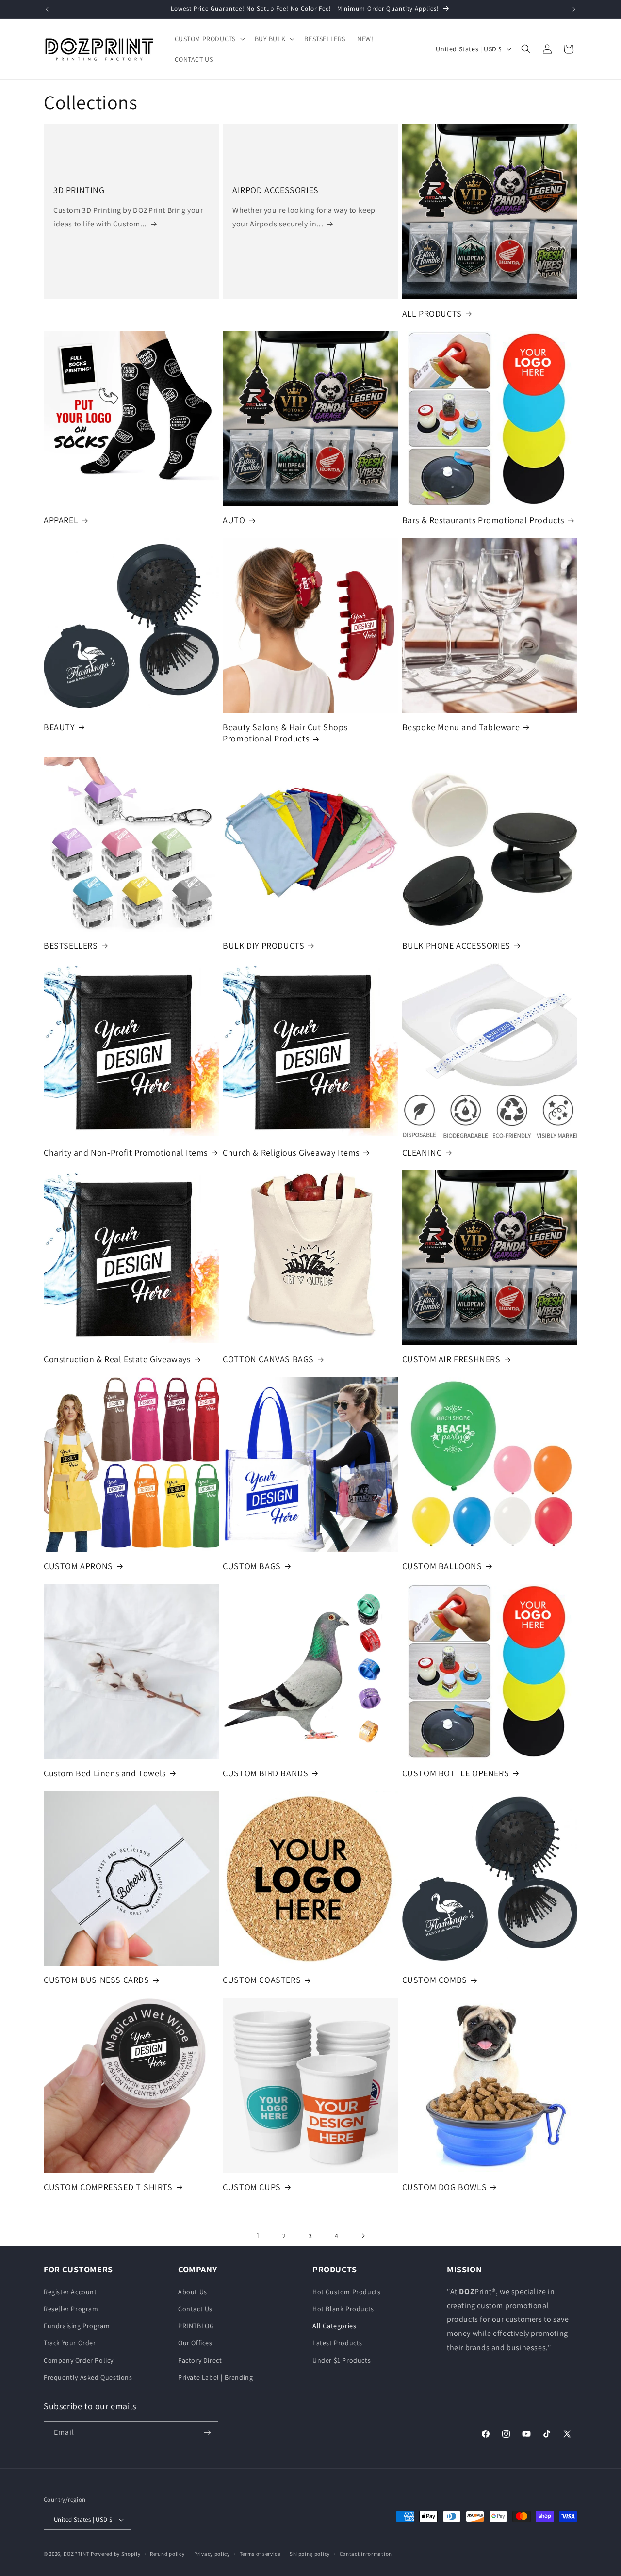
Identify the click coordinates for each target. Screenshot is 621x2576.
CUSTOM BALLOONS (442, 1566)
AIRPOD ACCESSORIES (276, 190)
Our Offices (195, 2343)
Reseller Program (71, 2309)
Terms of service (260, 2554)
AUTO (234, 520)
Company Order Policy (79, 2360)
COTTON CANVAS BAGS (268, 1359)
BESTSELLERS (71, 945)
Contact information (366, 2554)
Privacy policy (212, 2554)
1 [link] (258, 2235)
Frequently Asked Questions (88, 2377)
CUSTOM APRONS (78, 1566)
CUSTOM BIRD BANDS (265, 1773)
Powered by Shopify (116, 2554)
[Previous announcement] (47, 9)
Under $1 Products (342, 2360)
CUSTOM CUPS (252, 2187)
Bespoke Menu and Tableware (461, 727)
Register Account (70, 2292)
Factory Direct (200, 2360)
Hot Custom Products (346, 2292)
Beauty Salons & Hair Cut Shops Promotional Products (285, 733)
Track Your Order (70, 2343)
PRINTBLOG (196, 2326)
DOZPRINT (77, 2554)
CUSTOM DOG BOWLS (445, 2187)
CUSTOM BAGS (252, 1566)
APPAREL (61, 520)
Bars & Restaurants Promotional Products (483, 520)
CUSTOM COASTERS (262, 1980)
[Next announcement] (574, 9)
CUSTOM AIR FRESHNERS (451, 1359)
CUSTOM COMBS (435, 1980)
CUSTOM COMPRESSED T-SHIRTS (108, 2187)
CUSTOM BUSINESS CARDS (97, 1980)
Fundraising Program (77, 2326)
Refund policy (167, 2554)
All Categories (334, 2326)
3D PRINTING (79, 190)
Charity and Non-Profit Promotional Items (126, 1152)
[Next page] (363, 2236)
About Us (193, 2292)
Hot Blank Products (343, 2309)
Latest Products (337, 2343)
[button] (209, 39)
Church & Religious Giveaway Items (291, 1152)
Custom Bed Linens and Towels (105, 1773)
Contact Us (195, 2309)
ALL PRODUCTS (432, 314)
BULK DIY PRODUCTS (263, 945)
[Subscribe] (207, 2433)
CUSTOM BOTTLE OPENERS (456, 1773)
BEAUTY (59, 727)
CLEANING (422, 1152)
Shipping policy (310, 2554)
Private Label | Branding (215, 2377)
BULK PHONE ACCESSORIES (456, 945)
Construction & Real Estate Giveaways (117, 1359)
